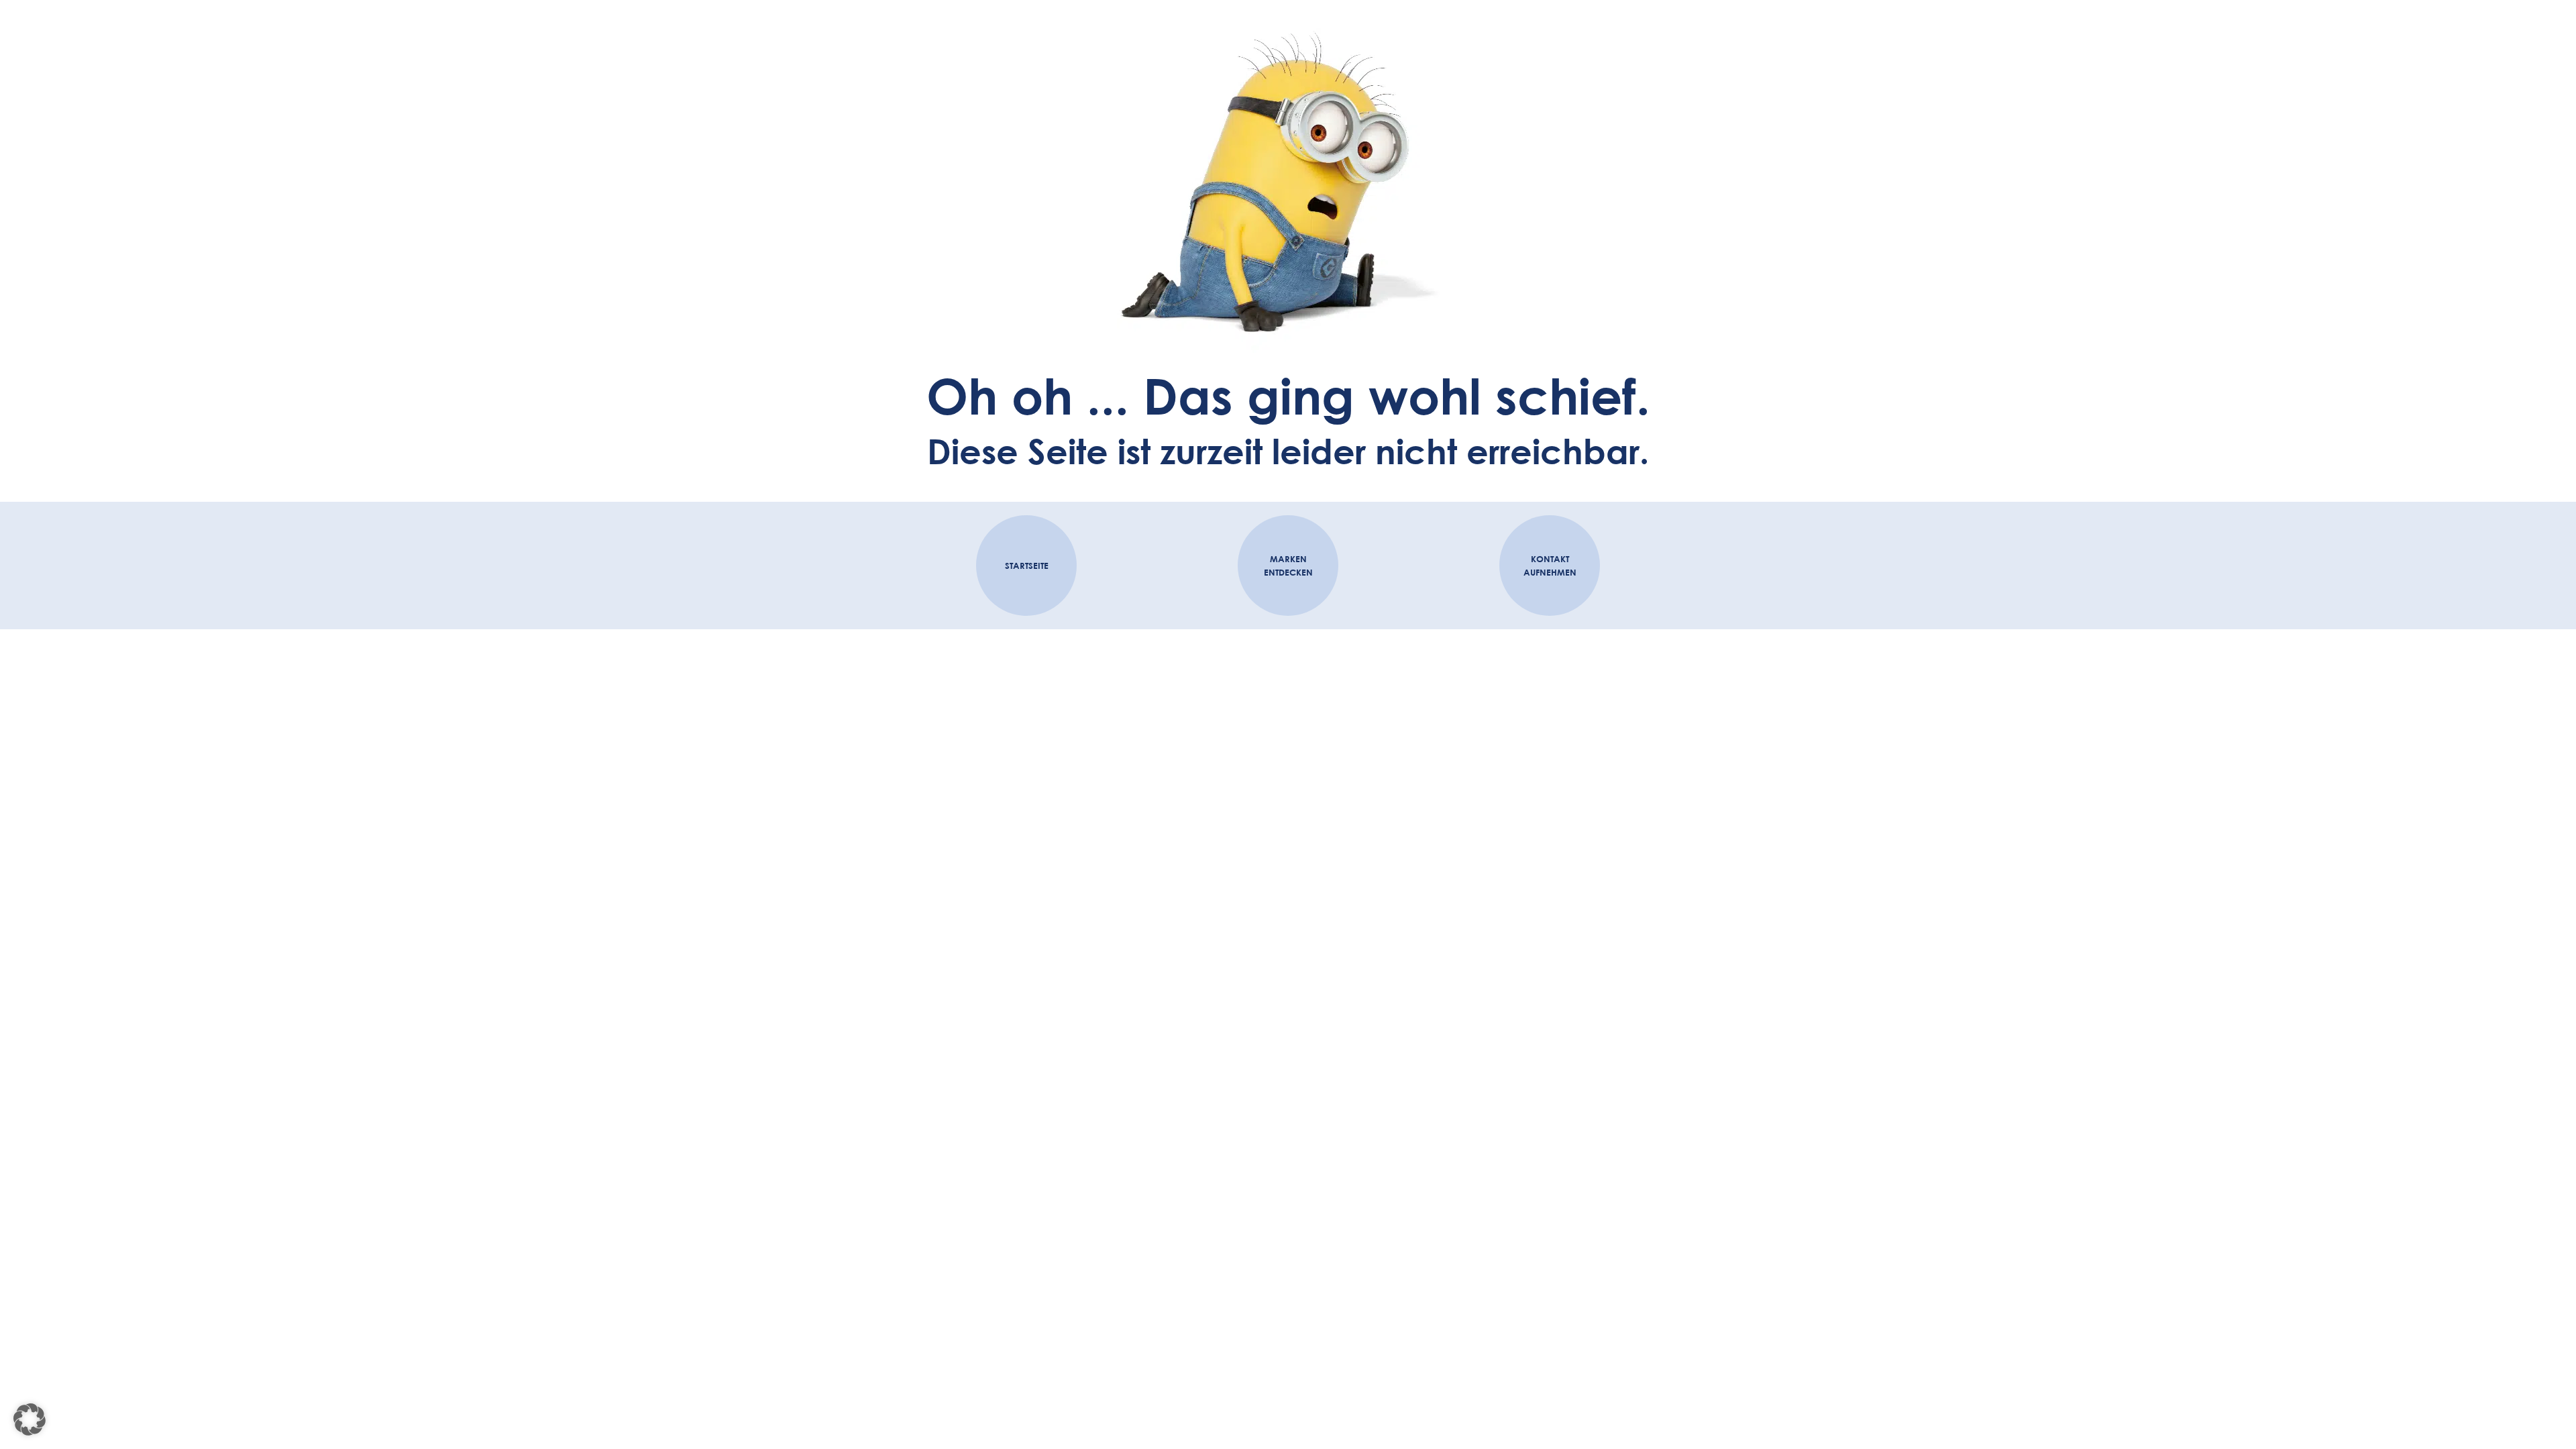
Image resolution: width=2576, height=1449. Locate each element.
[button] (30, 1419)
